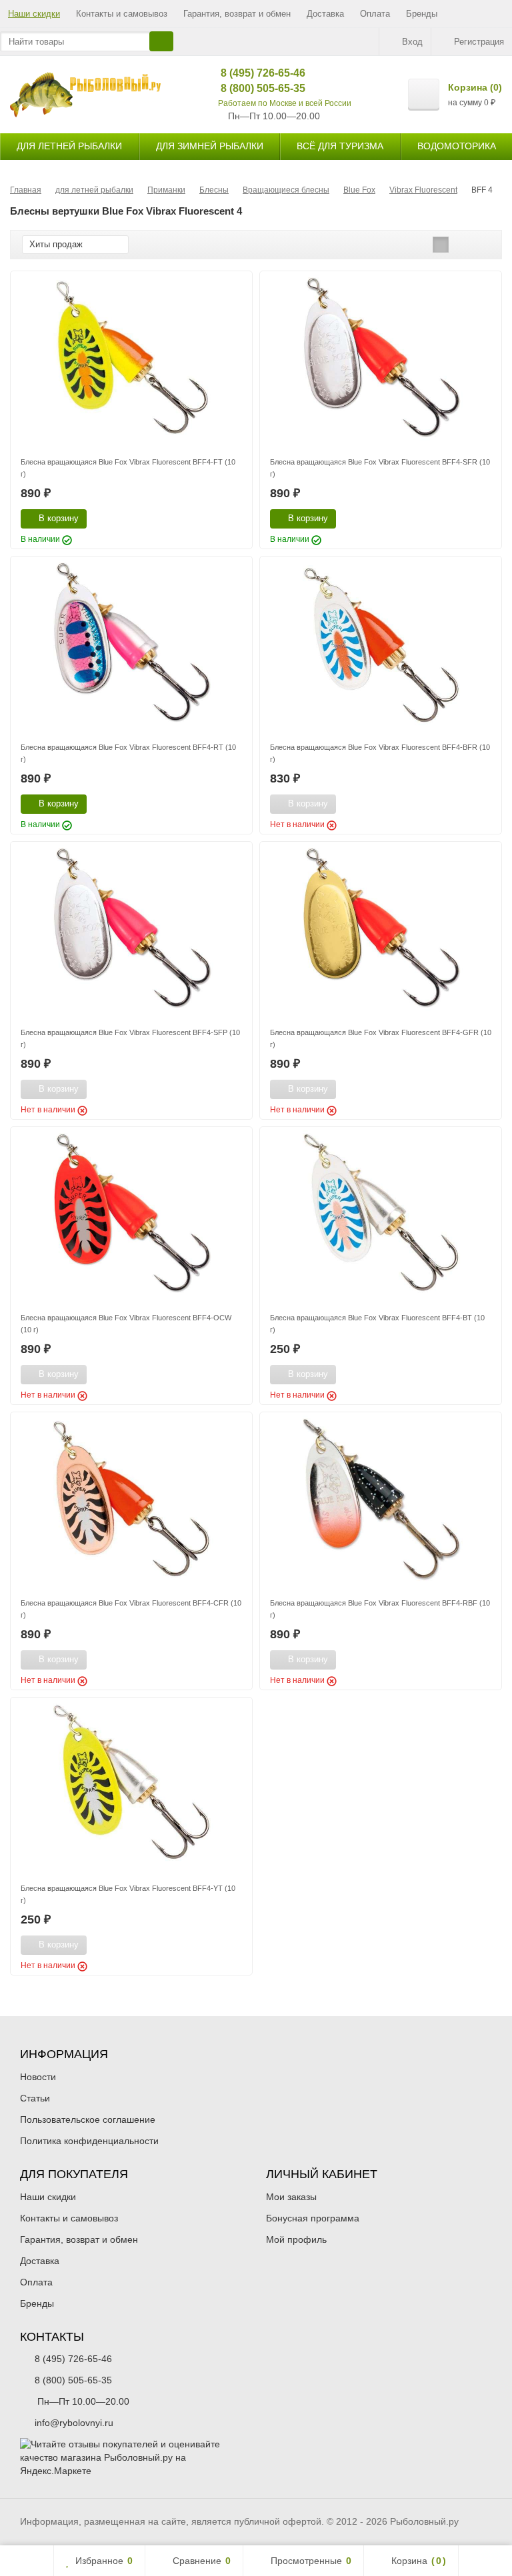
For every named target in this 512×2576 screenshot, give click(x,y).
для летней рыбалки (69, 146)
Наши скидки (34, 14)
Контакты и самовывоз (122, 14)
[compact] (482, 245)
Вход (412, 42)
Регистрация (479, 42)
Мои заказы (291, 2197)
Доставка (325, 14)
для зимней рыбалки (210, 146)
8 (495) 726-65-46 (253, 73)
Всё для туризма (340, 146)
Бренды (422, 14)
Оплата (375, 14)
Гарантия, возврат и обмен (237, 14)
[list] (461, 245)
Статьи (35, 2098)
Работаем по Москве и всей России (285, 103)
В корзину (59, 518)
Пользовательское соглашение (88, 2119)
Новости (38, 2077)
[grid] (441, 245)
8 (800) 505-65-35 (253, 88)
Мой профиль (296, 2239)
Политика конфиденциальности (89, 2141)
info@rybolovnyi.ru (74, 2423)
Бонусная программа (313, 2218)
